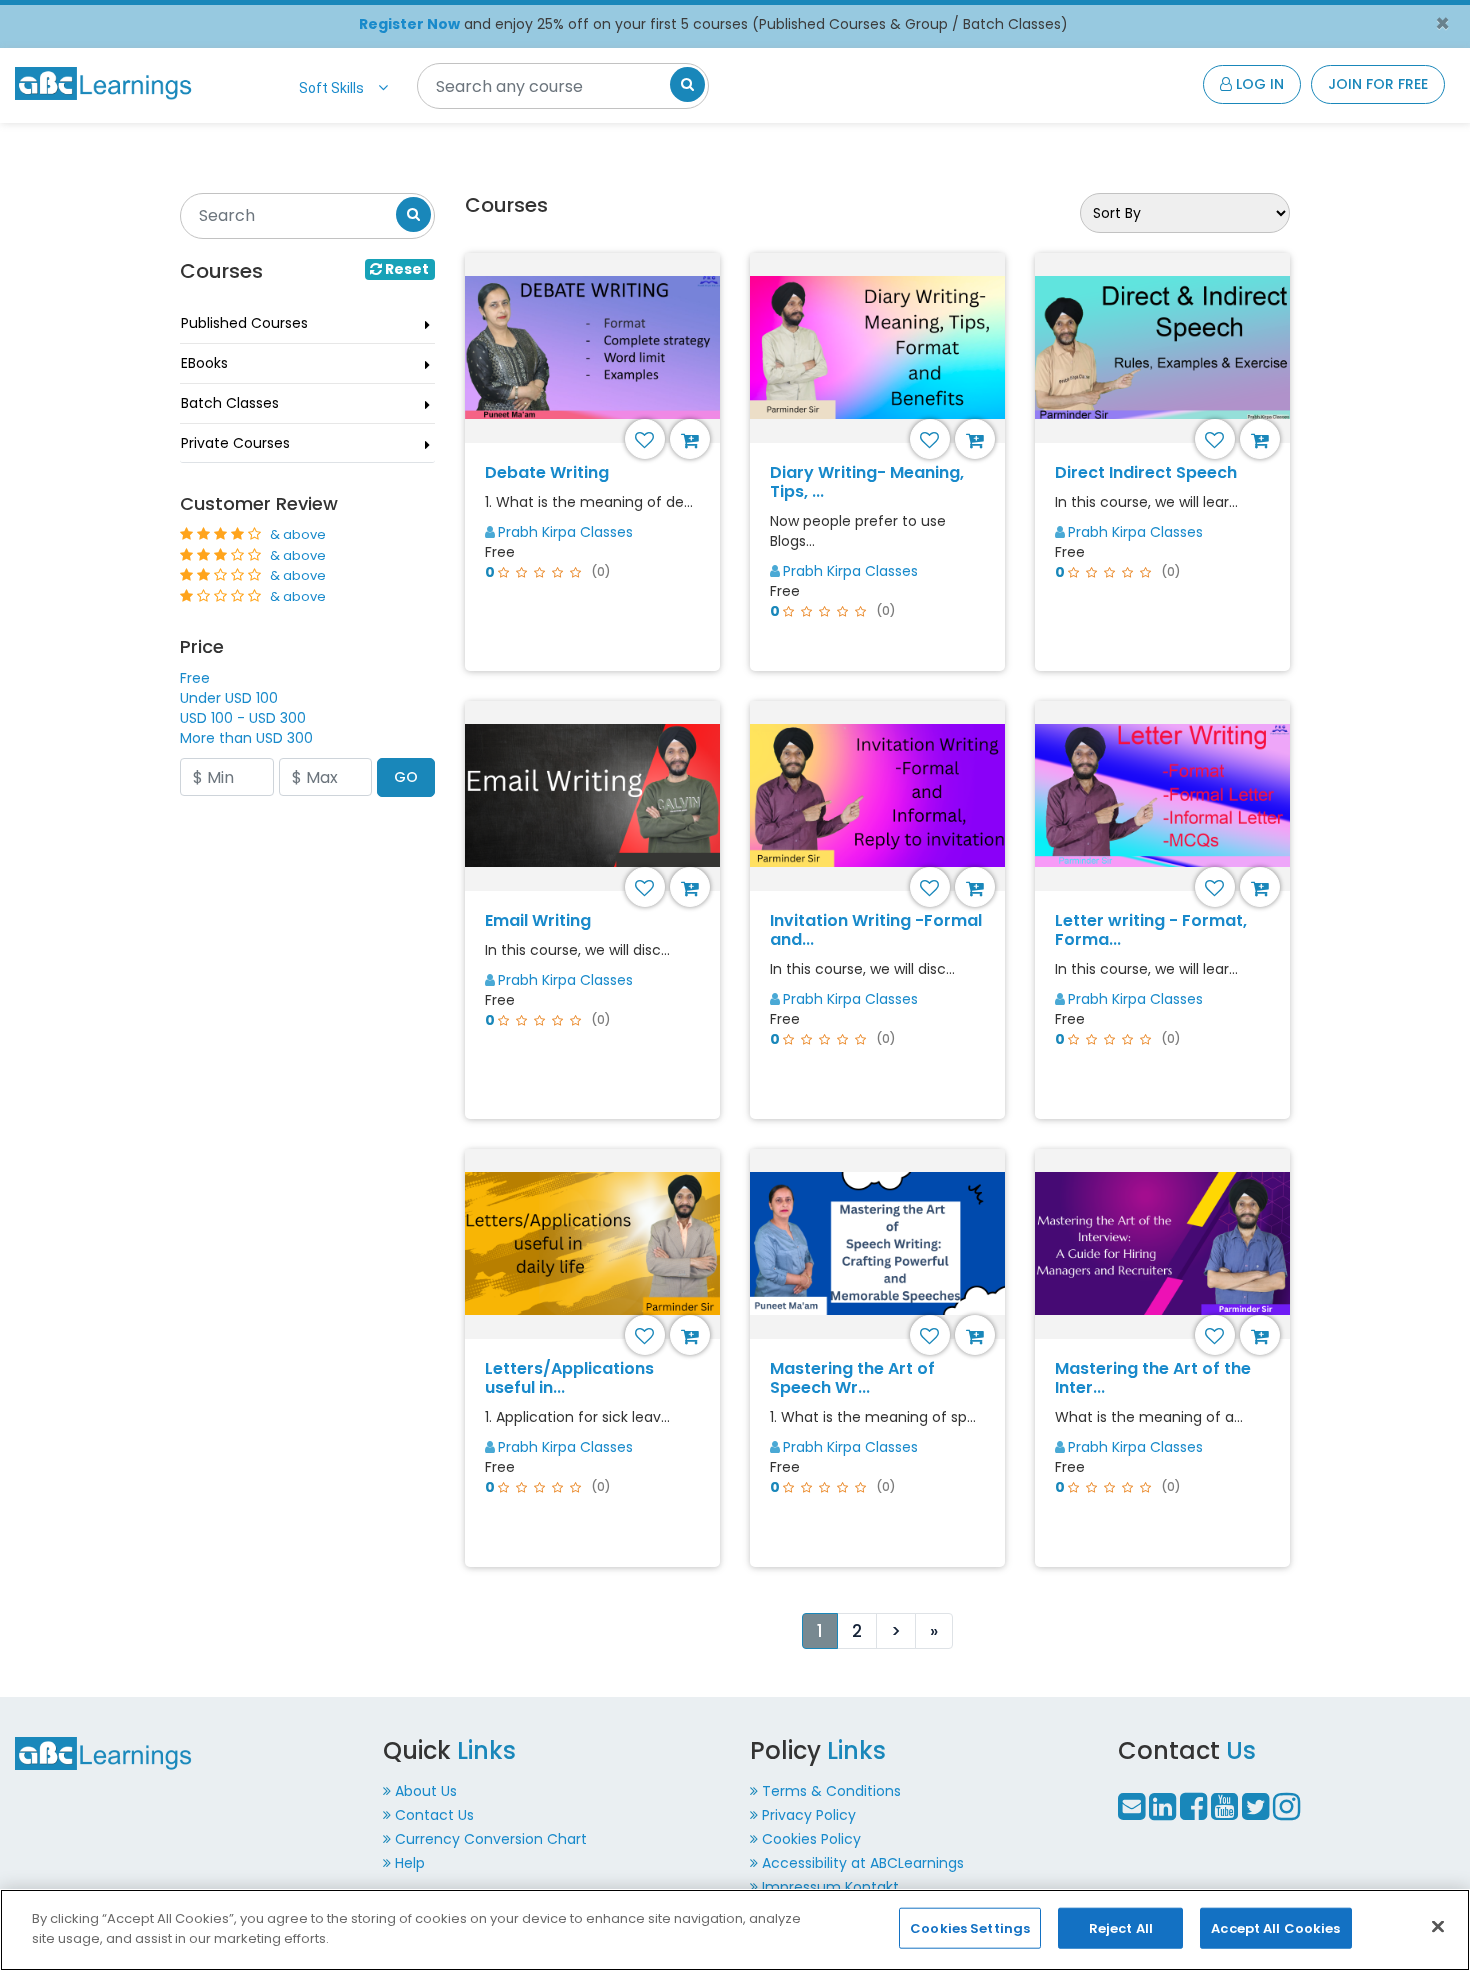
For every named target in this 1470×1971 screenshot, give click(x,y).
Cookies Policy (811, 1839)
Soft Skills (331, 88)
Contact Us (434, 1815)
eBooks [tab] (204, 363)
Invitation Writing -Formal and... (876, 930)
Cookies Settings (970, 1928)
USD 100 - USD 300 (243, 718)
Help (410, 1863)
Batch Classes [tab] (230, 403)
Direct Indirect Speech (1146, 472)
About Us (426, 1791)
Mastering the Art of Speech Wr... (852, 1378)
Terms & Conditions (831, 1791)
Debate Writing (547, 472)
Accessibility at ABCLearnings (863, 1863)
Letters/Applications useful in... (569, 1378)
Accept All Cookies (1275, 1928)
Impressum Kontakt (830, 1887)
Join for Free (1378, 84)
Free (195, 678)
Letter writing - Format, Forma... (1151, 930)
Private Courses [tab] (235, 443)
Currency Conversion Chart (491, 1839)
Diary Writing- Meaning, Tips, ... (867, 482)
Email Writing (538, 920)
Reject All (1121, 1928)
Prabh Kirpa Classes (565, 532)
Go (406, 777)
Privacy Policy (809, 1815)
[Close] (1438, 1926)
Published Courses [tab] (244, 323)
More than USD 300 (246, 738)
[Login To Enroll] (692, 439)
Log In (1258, 84)
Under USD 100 (229, 698)
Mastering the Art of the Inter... (1153, 1378)
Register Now (409, 24)
